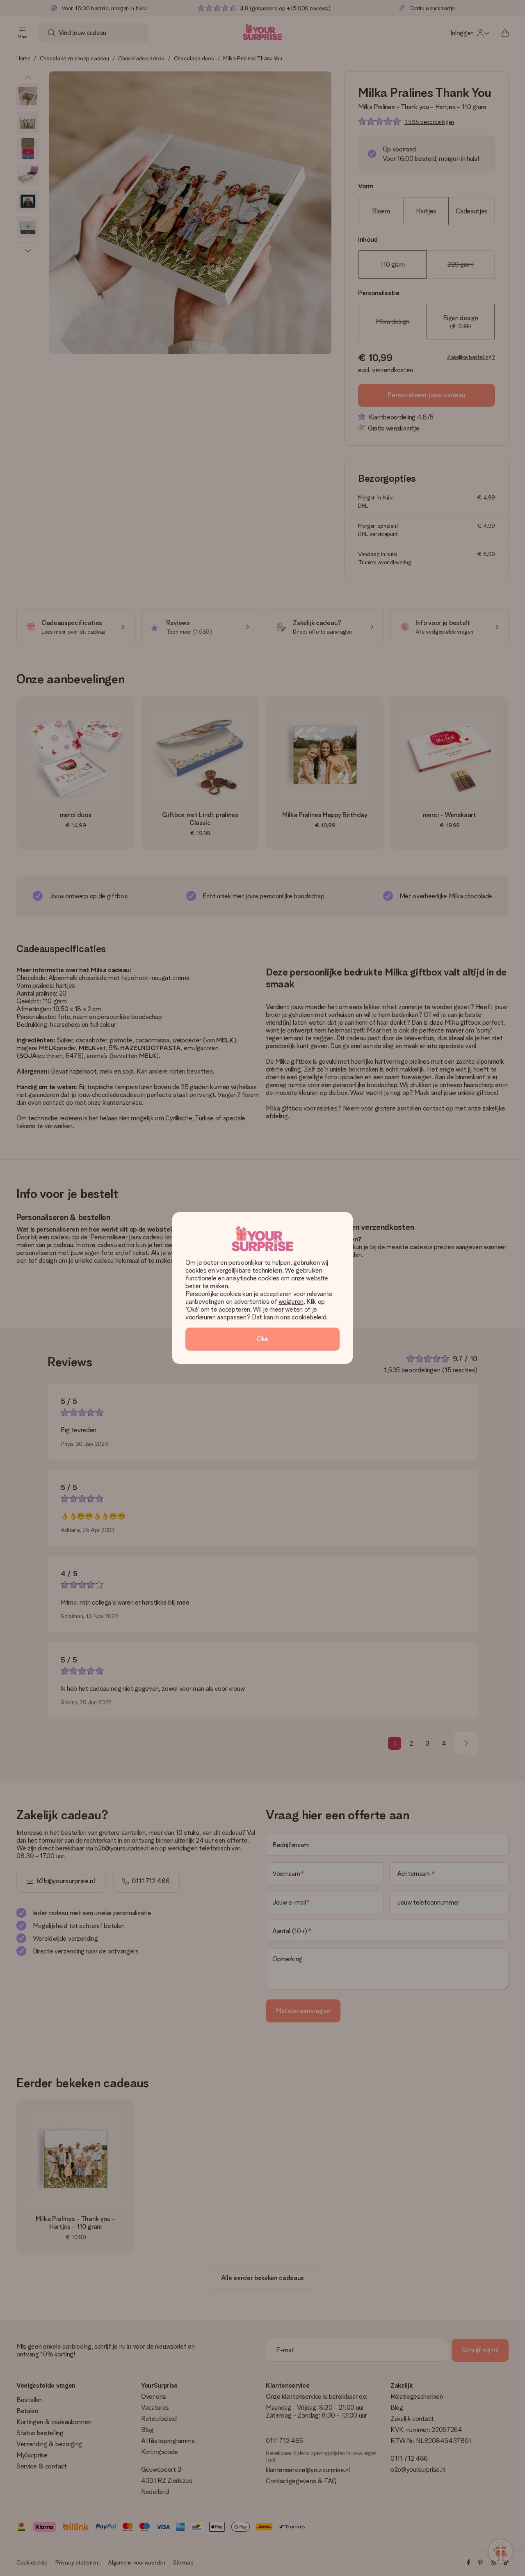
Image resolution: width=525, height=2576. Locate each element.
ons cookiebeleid (303, 1317)
